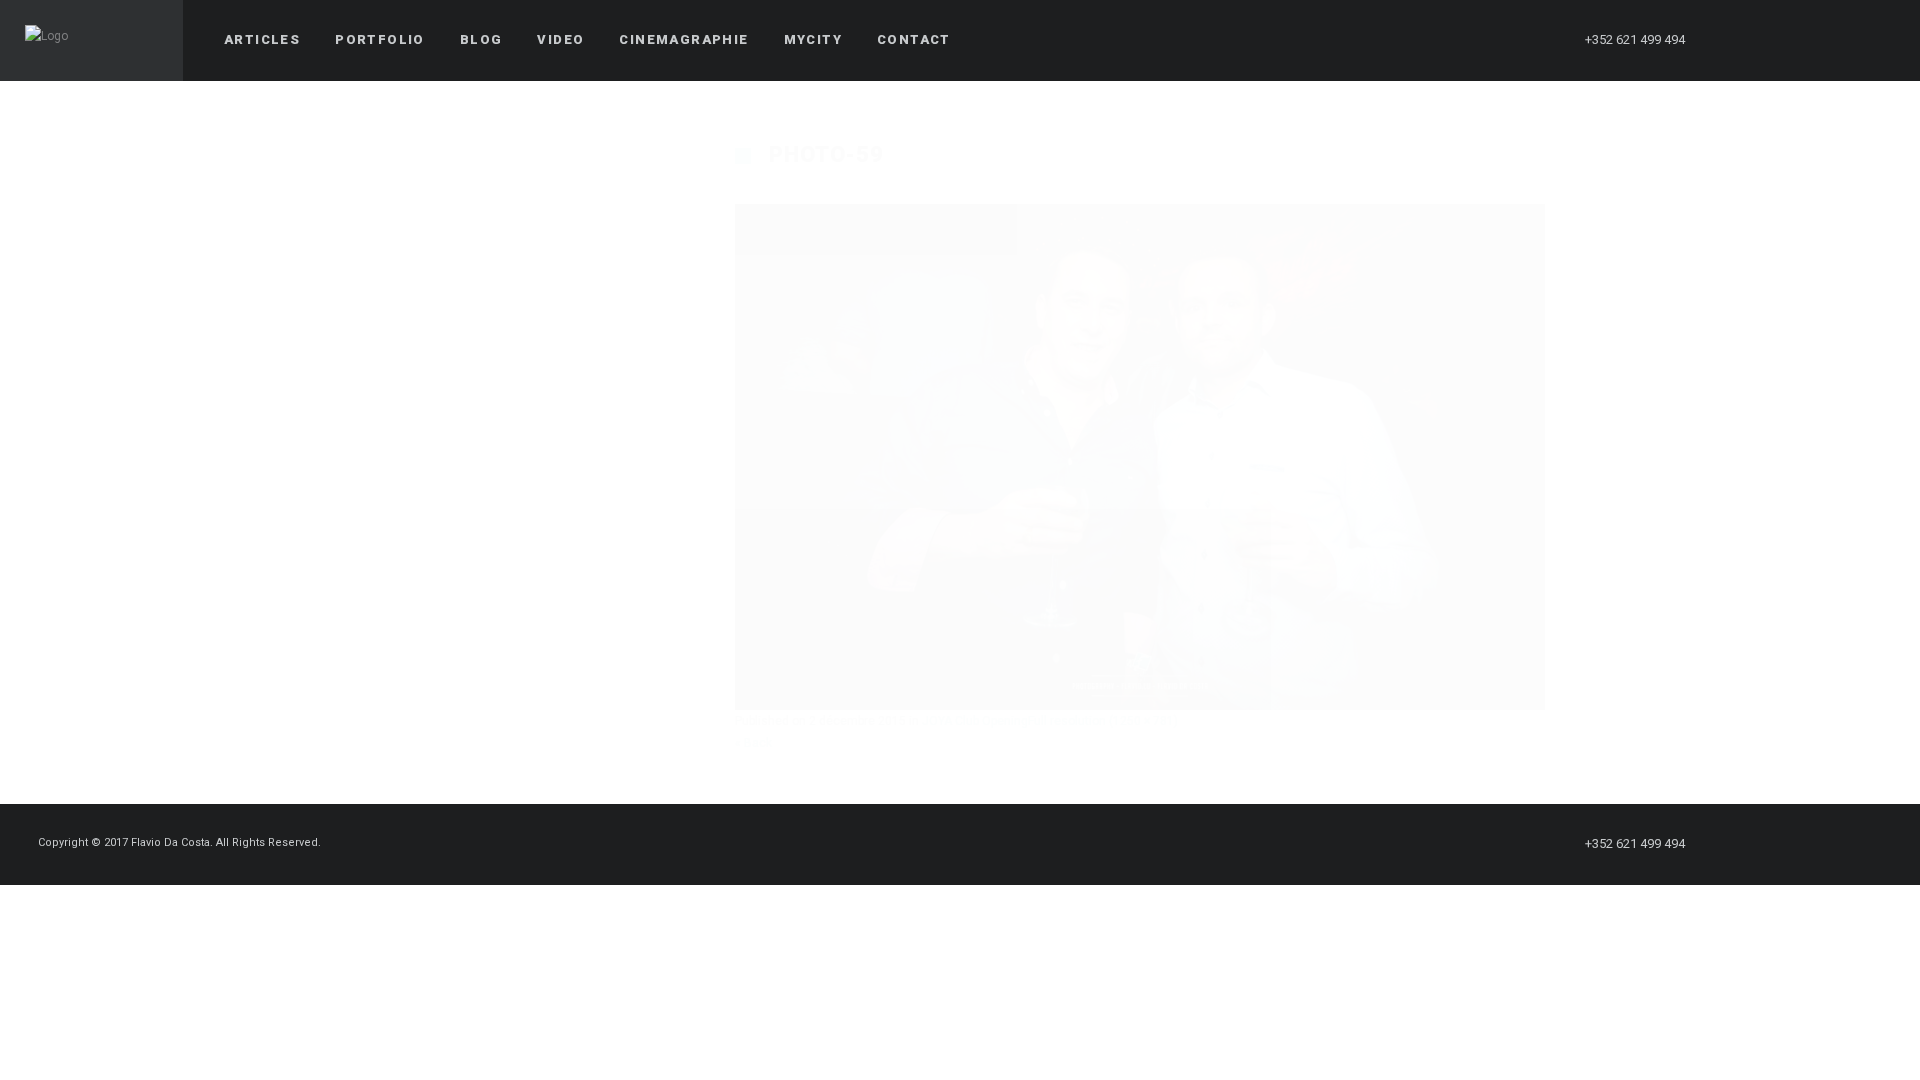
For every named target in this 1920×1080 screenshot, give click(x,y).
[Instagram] (1805, 40)
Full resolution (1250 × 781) (1103, 721)
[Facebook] (1733, 40)
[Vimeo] (1841, 40)
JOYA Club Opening (975, 721)
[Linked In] (1877, 40)
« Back (753, 743)
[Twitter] (1769, 40)
